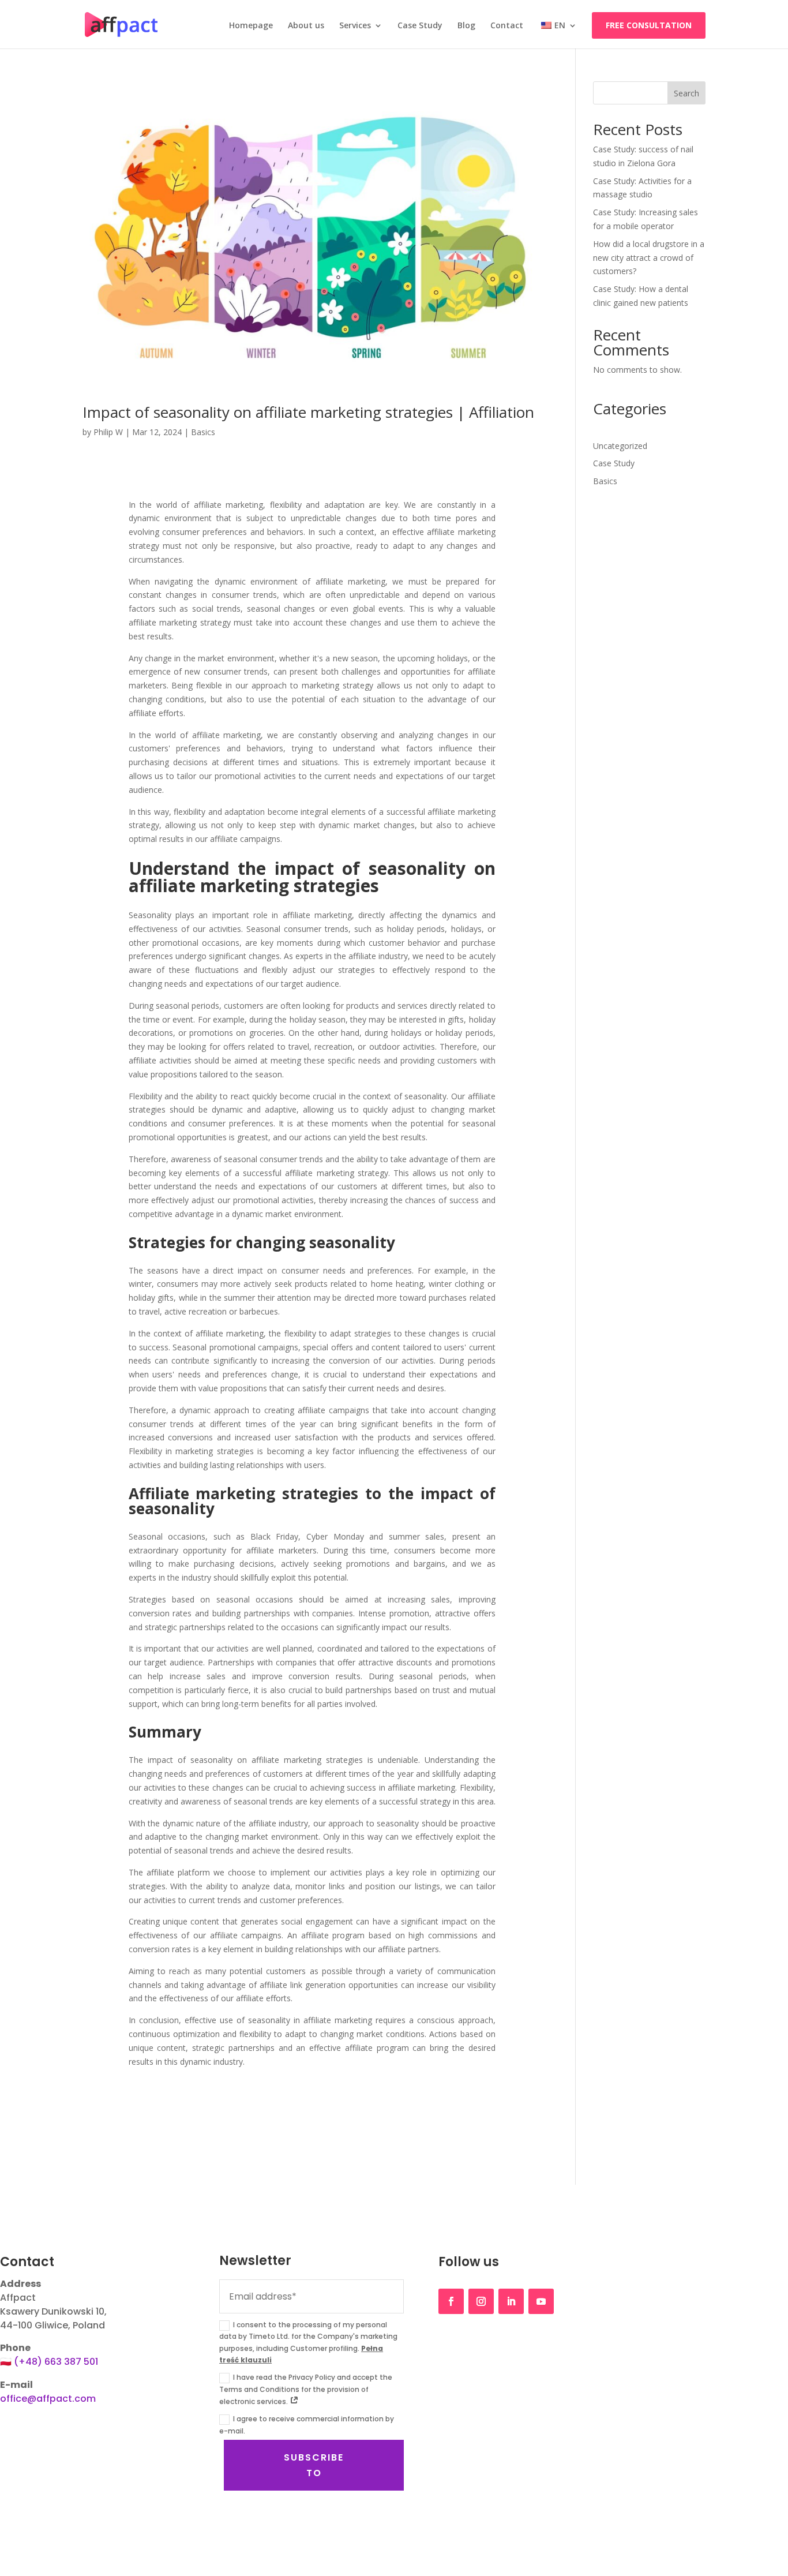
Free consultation (649, 25)
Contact (507, 26)
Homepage (251, 26)
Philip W (108, 432)
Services (355, 26)
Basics (203, 432)
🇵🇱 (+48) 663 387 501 (49, 2362)
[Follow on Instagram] (481, 2301)
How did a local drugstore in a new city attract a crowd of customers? (649, 258)
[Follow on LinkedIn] (511, 2301)
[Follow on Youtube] (541, 2301)
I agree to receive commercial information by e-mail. (307, 2425)
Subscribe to (314, 2465)
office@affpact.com (48, 2399)
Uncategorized (620, 446)
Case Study (420, 26)
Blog (466, 26)
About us (306, 26)
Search (686, 93)
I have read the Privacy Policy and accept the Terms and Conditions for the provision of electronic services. (306, 2389)
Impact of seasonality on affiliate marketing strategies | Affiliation (308, 412)
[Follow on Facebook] (451, 2301)
